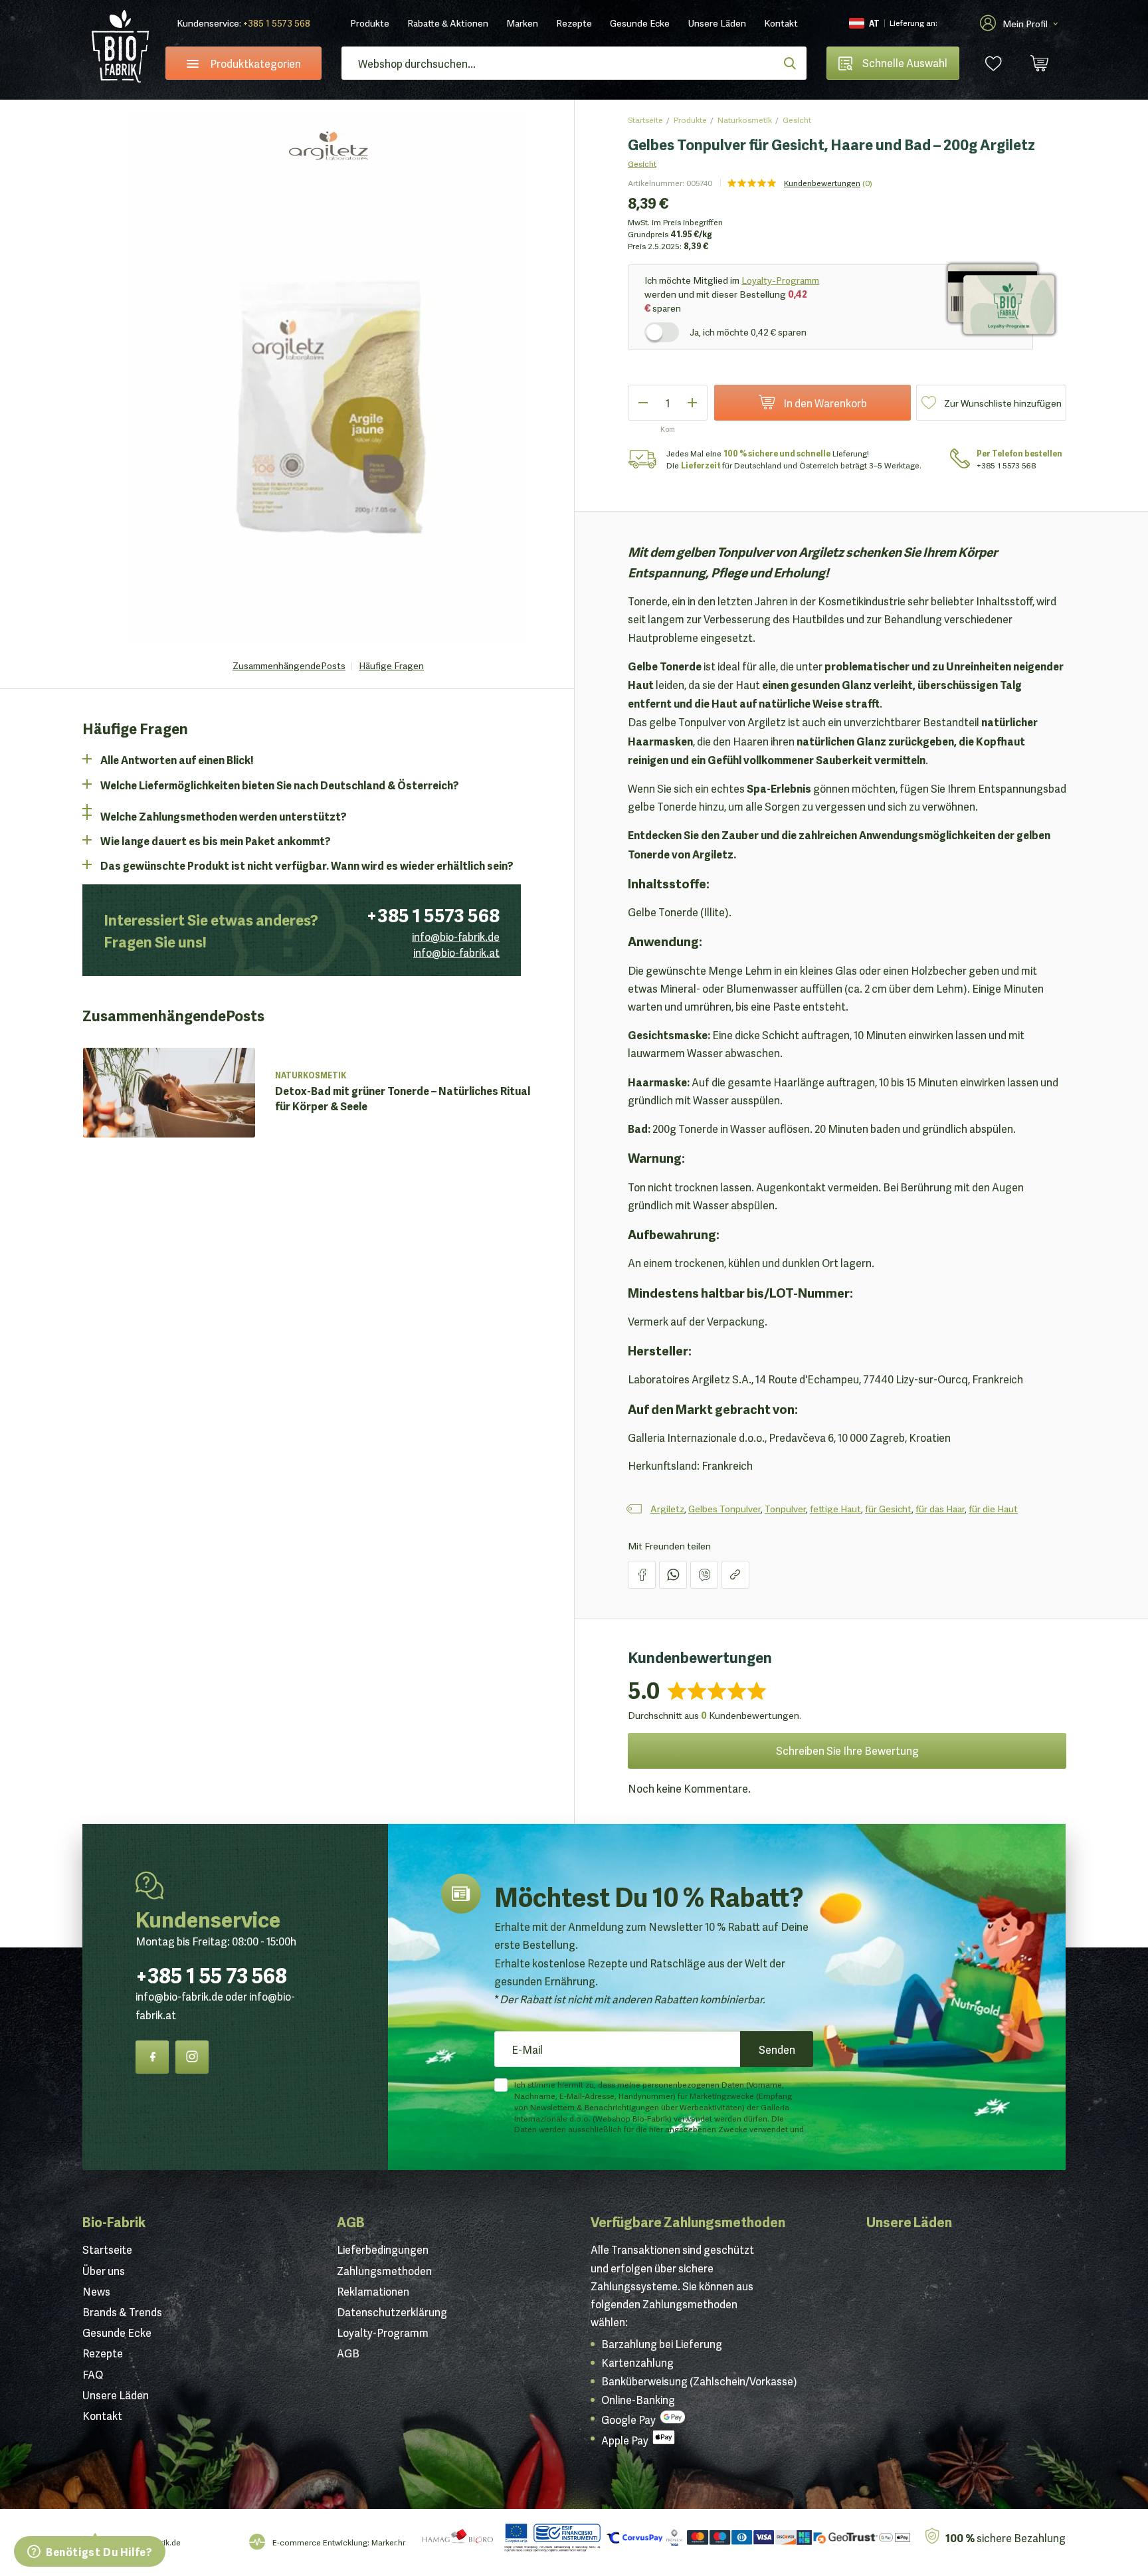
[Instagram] (192, 2057)
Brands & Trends (122, 2312)
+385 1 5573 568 (277, 23)
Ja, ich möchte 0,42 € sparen (748, 332)
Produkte (370, 23)
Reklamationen (373, 2291)
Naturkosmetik (745, 119)
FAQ (93, 2374)
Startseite (645, 119)
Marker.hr (388, 2542)
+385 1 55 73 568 (211, 1974)
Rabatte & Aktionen (448, 23)
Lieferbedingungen (383, 2249)
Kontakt (781, 23)
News (96, 2291)
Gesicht (797, 119)
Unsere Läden (717, 23)
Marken (522, 23)
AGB (351, 2221)
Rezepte (574, 23)
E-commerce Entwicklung (320, 2542)
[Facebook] (152, 2057)
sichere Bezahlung (1005, 2537)
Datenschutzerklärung (392, 2312)
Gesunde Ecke (640, 23)
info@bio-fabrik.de (456, 936)
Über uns (104, 2270)
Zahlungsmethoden (384, 2270)
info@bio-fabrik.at (456, 952)
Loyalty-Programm (780, 280)
